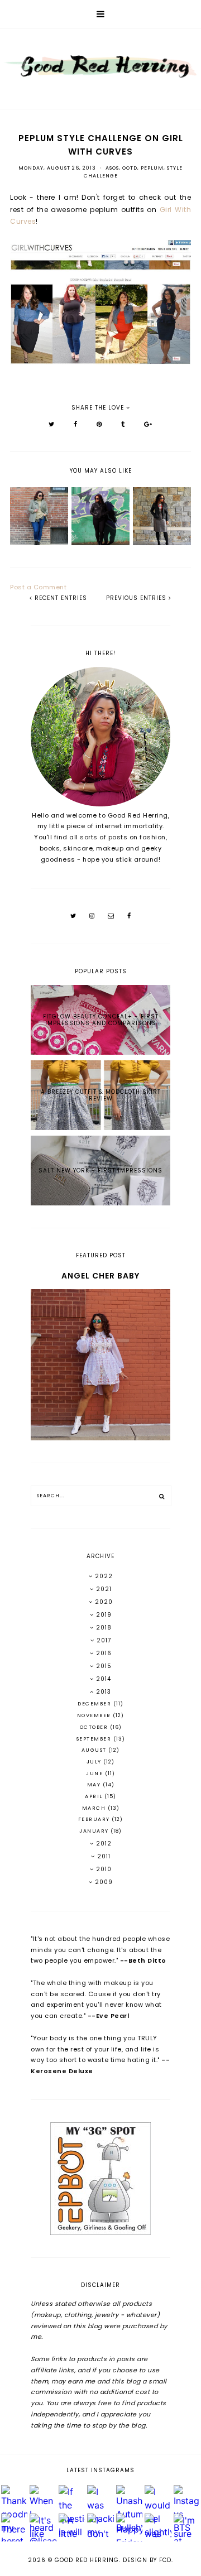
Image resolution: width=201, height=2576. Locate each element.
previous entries (137, 598)
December (95, 1704)
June (95, 1774)
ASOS (112, 168)
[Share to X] (52, 424)
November (95, 1715)
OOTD (130, 168)
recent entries (60, 598)
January (95, 1831)
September (95, 1739)
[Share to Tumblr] (123, 424)
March (95, 1808)
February (95, 1819)
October (95, 1727)
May (95, 1785)
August (95, 1750)
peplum (152, 168)
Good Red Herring (87, 2560)
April (95, 1796)
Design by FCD (147, 2560)
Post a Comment (38, 587)
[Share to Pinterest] (99, 424)
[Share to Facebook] (76, 424)
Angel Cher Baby (100, 1276)
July (95, 1762)
